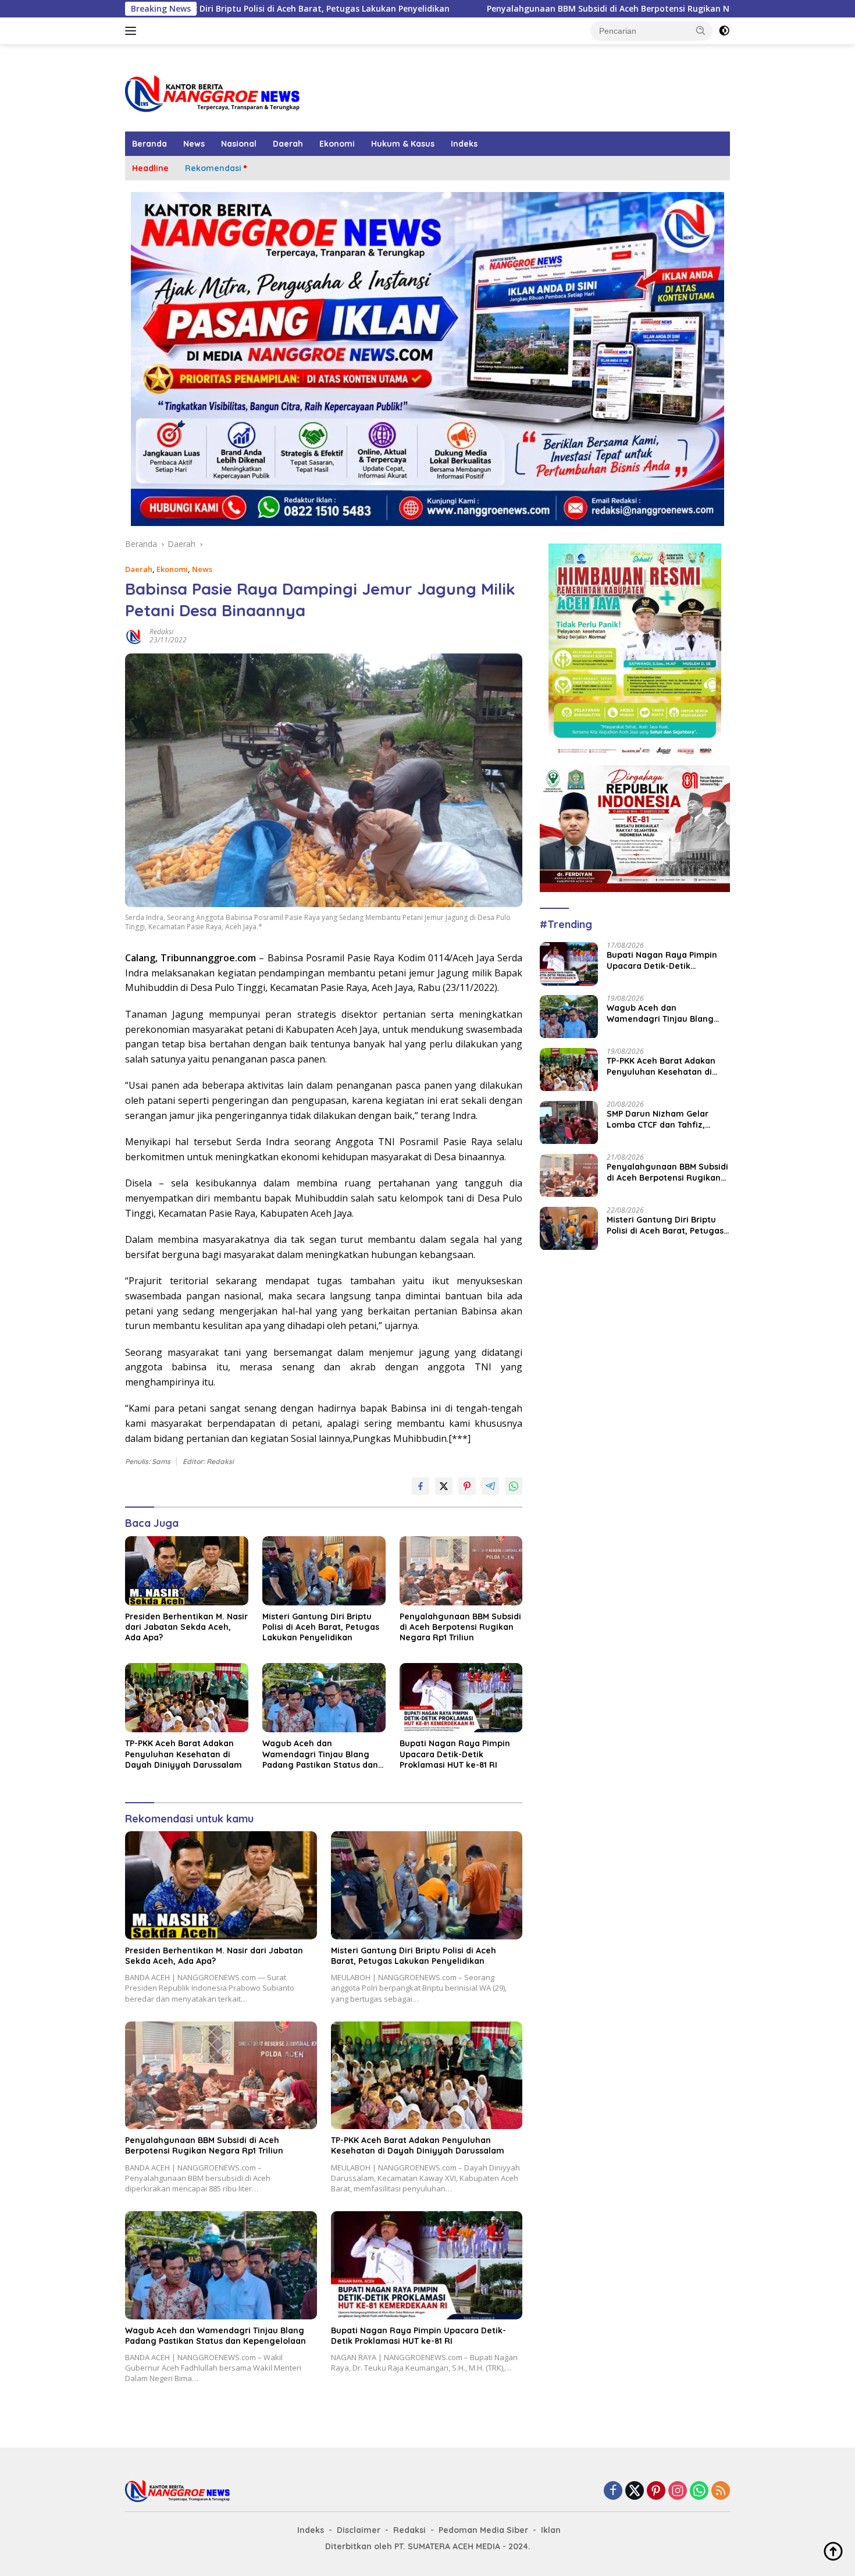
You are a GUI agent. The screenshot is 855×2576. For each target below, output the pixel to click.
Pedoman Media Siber (483, 2530)
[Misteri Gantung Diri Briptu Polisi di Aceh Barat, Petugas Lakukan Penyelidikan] (324, 1571)
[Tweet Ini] (444, 1486)
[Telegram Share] (490, 1486)
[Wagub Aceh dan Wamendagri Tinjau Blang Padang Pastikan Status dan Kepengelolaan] (324, 1698)
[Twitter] (635, 2491)
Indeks (464, 144)
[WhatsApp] (699, 2491)
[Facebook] (613, 2491)
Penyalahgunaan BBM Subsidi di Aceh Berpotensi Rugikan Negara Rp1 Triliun (503, 9)
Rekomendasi (213, 168)
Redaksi (161, 632)
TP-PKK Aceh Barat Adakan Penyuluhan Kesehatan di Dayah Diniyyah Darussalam (184, 1754)
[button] (701, 30)
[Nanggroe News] (212, 93)
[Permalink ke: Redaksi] (134, 635)
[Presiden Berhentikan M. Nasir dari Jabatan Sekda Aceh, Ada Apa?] (187, 1571)
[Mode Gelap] (724, 31)
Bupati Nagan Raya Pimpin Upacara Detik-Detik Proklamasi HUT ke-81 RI (455, 1754)
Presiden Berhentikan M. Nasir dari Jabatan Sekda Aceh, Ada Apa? (186, 1627)
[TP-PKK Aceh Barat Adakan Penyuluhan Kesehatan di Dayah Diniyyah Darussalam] (187, 1698)
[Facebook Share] (421, 1486)
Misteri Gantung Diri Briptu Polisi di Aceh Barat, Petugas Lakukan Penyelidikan (321, 1627)
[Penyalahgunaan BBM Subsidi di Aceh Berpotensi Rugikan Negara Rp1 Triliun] (461, 1571)
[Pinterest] (656, 2491)
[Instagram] (678, 2491)
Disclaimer (359, 2530)
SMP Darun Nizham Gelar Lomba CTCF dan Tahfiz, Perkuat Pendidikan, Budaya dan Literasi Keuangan (665, 1120)
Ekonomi (337, 144)
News (194, 144)
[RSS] (721, 2491)
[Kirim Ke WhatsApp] (514, 1486)
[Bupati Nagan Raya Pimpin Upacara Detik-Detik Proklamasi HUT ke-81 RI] (461, 1698)
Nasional (239, 144)
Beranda (149, 144)
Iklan (551, 2530)
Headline (150, 168)
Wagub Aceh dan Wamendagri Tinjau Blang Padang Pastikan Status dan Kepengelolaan (320, 1754)
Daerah (288, 144)
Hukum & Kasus (403, 144)
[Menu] (133, 31)
